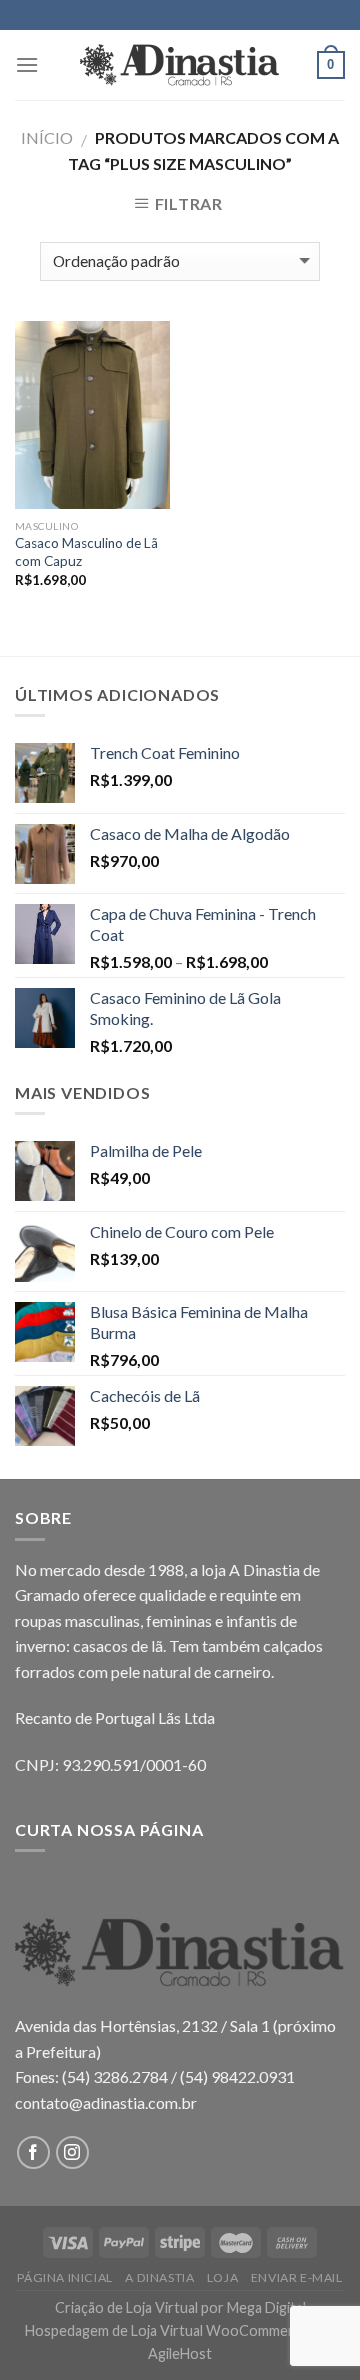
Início (47, 137)
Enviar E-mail (297, 2277)
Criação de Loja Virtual (126, 2307)
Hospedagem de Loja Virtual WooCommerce (167, 2330)
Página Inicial (65, 2277)
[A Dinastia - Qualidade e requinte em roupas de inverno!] (180, 65)
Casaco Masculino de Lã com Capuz (86, 552)
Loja (222, 2277)
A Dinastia (159, 2277)
